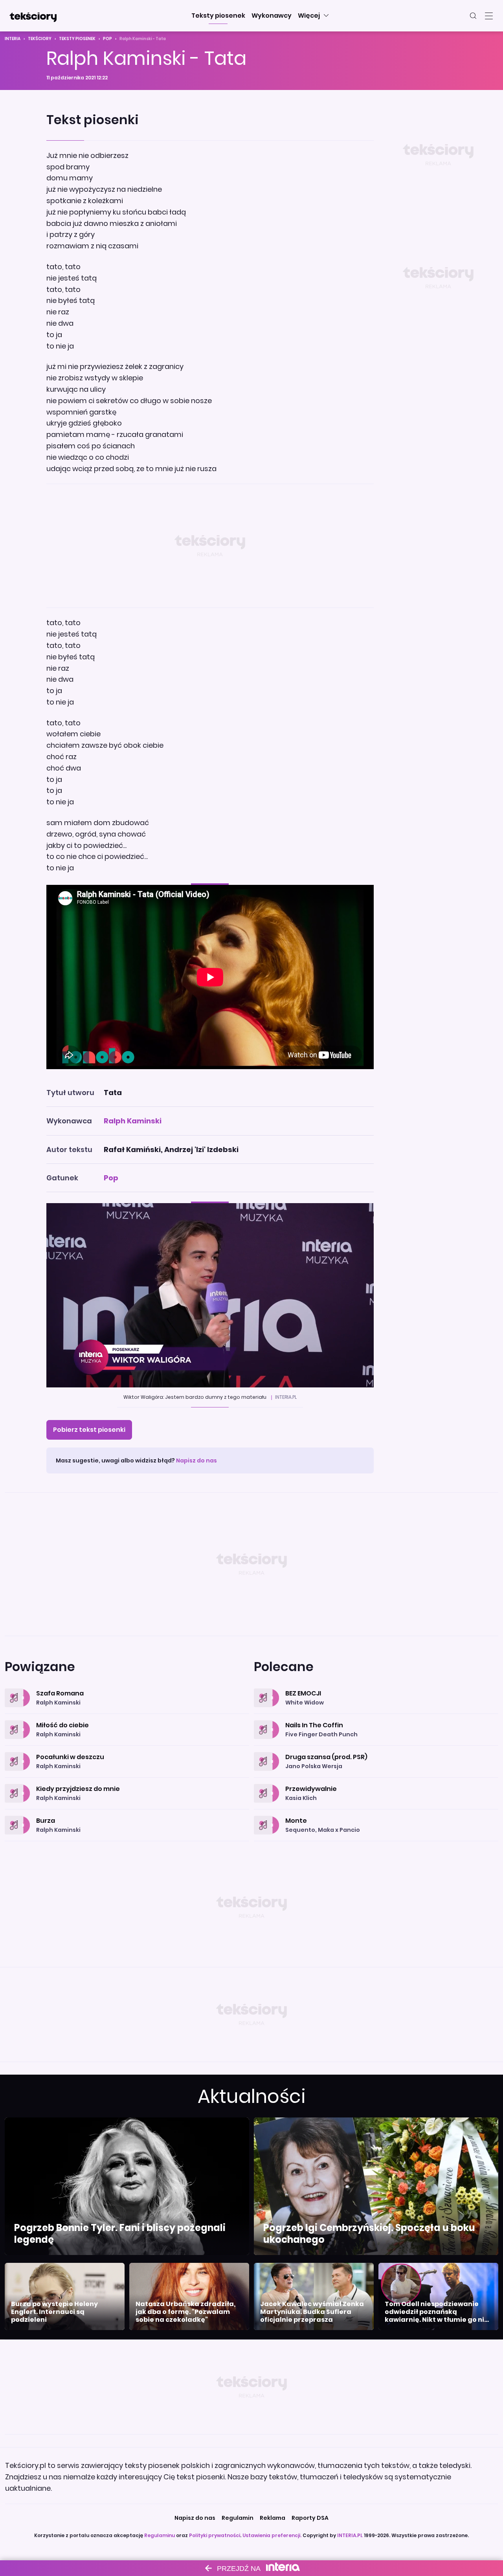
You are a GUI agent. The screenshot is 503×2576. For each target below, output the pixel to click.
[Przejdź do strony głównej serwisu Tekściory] (33, 16)
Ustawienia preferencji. (272, 2535)
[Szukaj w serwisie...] (473, 16)
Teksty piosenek (77, 39)
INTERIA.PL (350, 2535)
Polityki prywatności (215, 2535)
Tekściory (40, 39)
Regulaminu (160, 2535)
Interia (13, 39)
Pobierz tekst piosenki (89, 1430)
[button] (218, 16)
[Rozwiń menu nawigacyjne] (489, 16)
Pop (107, 39)
